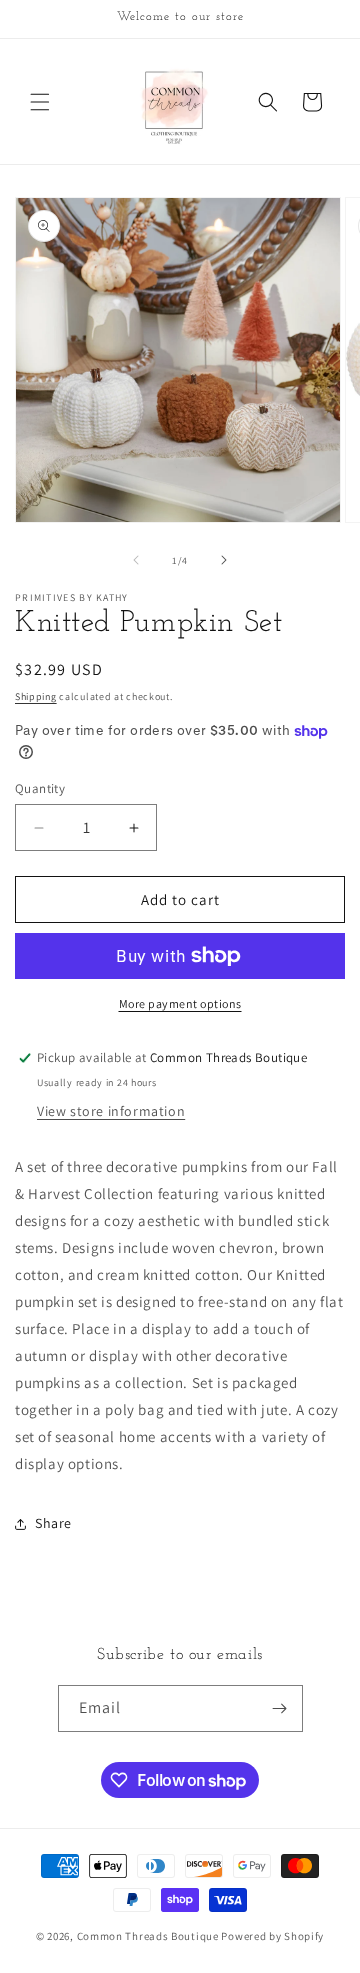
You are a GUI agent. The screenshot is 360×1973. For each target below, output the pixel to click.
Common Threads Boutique (149, 1936)
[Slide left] (136, 560)
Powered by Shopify (272, 1936)
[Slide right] (224, 560)
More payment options (180, 1003)
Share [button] (53, 1523)
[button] (40, 102)
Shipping (36, 696)
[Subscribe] (280, 1708)
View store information (111, 1111)
